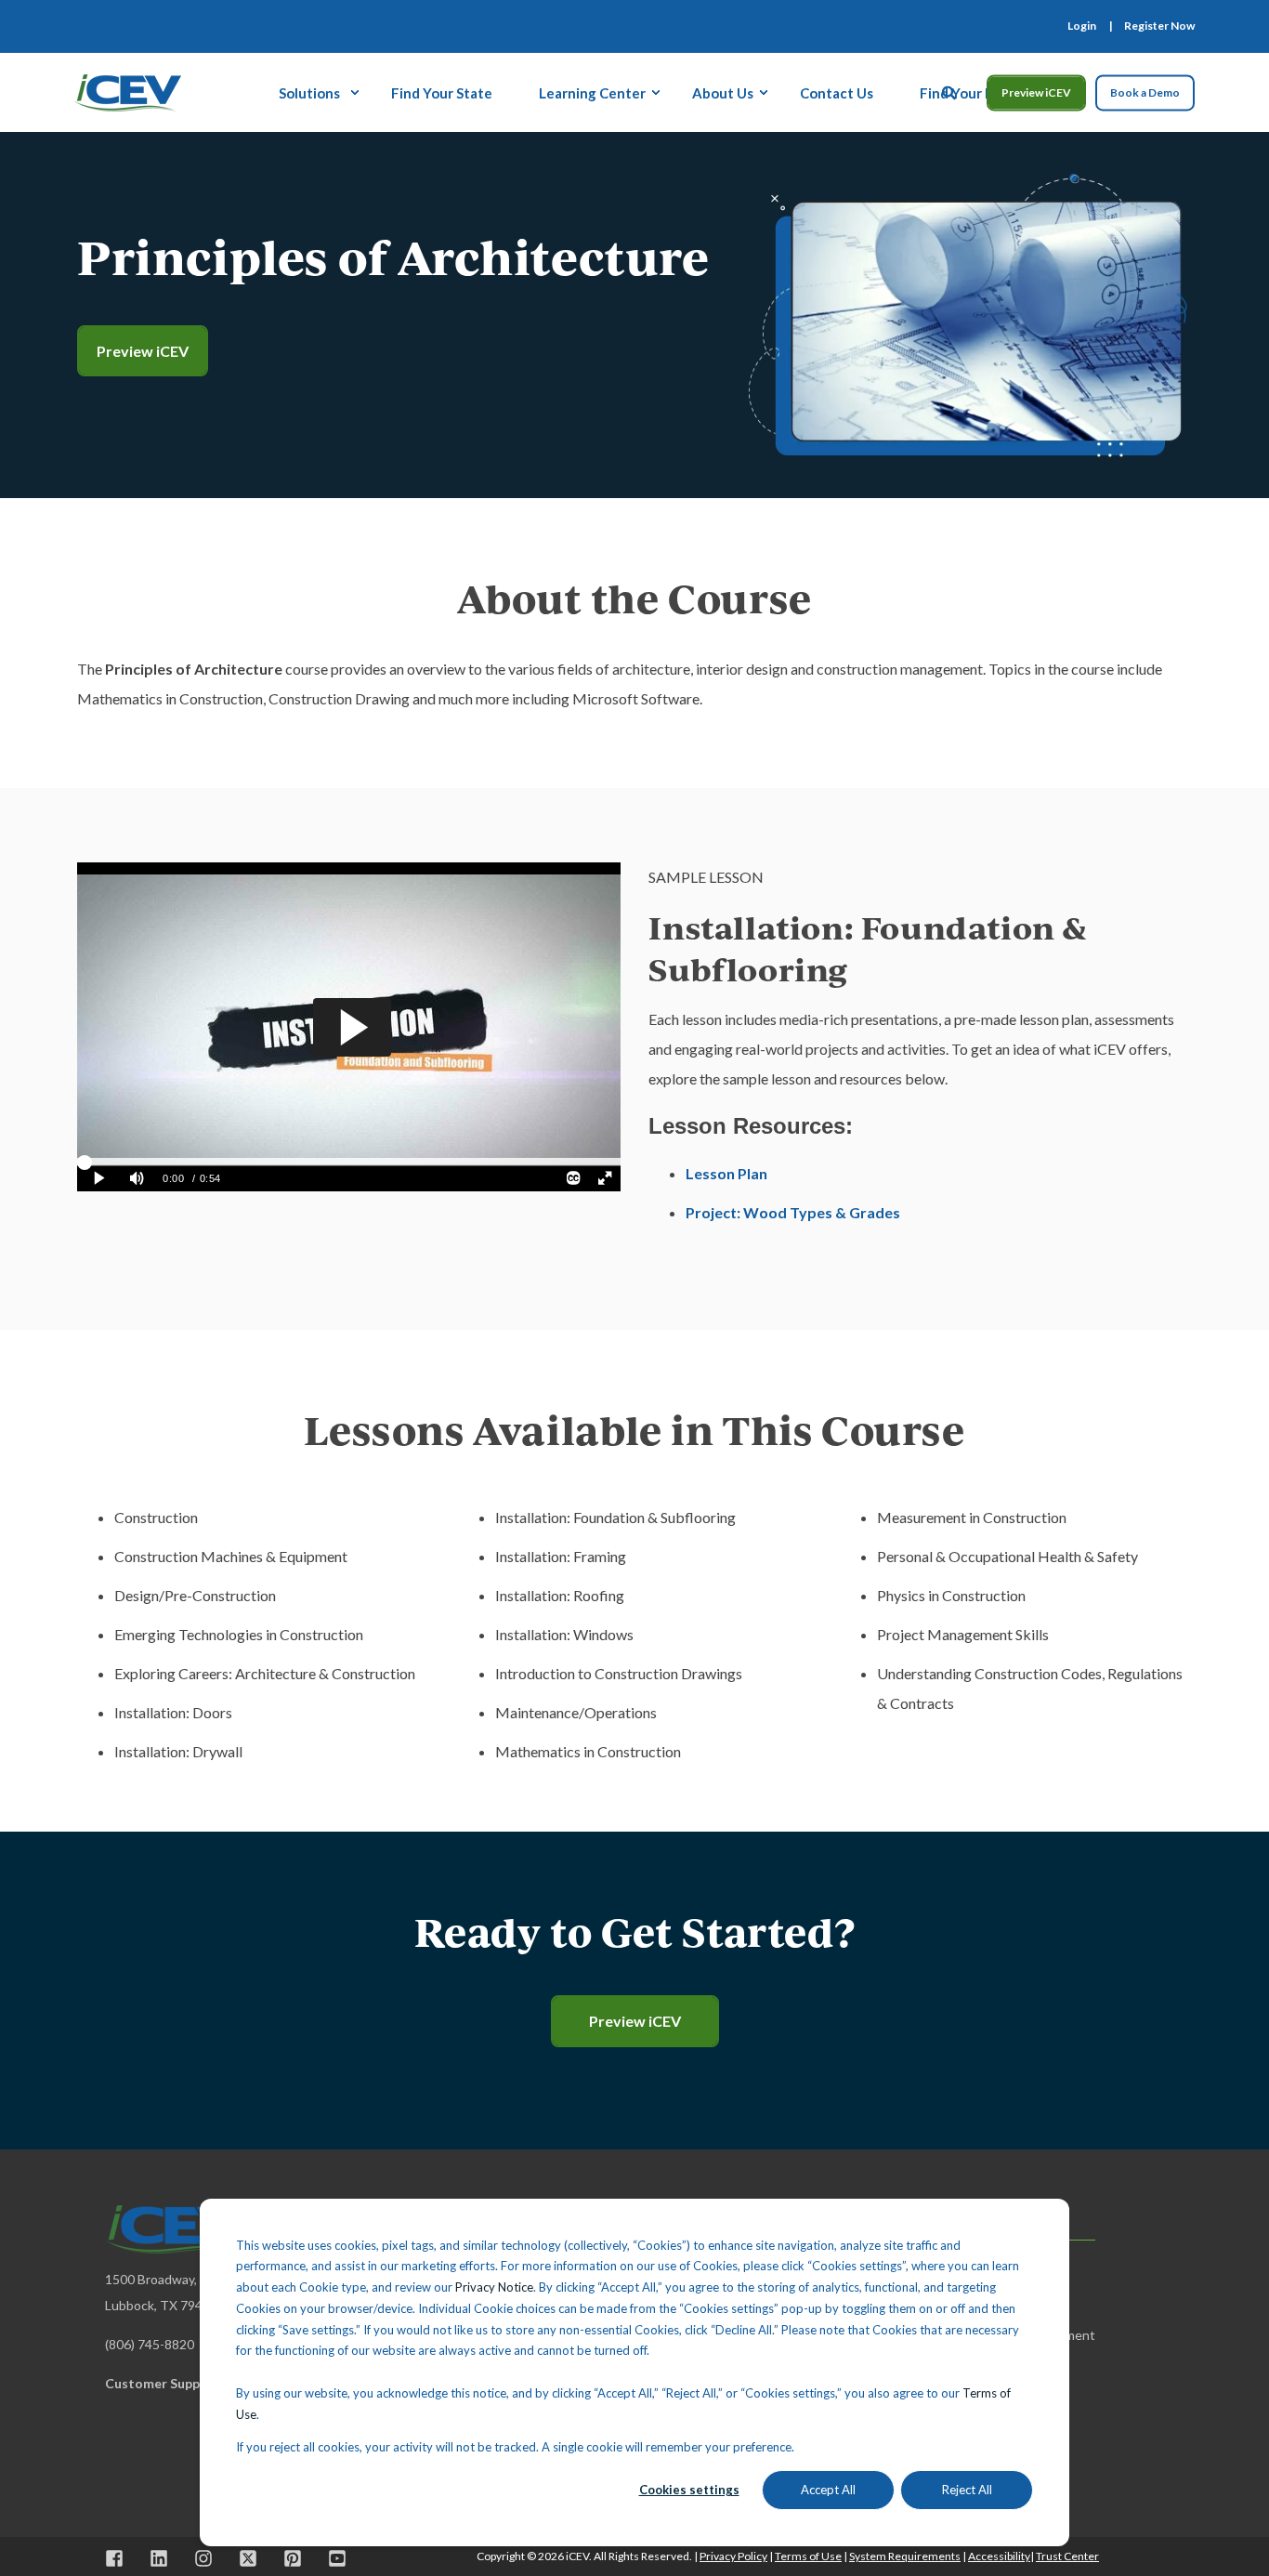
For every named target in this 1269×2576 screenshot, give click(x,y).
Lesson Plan (726, 1173)
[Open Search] (950, 90)
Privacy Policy (733, 2556)
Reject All (967, 2490)
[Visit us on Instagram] (203, 2558)
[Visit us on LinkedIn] (159, 2558)
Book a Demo (1145, 92)
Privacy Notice (494, 2287)
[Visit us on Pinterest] (293, 2558)
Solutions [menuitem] (309, 92)
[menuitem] (1082, 26)
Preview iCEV (1036, 92)
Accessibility (999, 2556)
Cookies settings (689, 2490)
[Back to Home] (128, 90)
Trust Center (1067, 2556)
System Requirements (905, 2556)
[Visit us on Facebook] (121, 2558)
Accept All (828, 2490)
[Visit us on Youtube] (331, 2558)
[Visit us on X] (248, 2558)
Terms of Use (808, 2556)
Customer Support (163, 2383)
